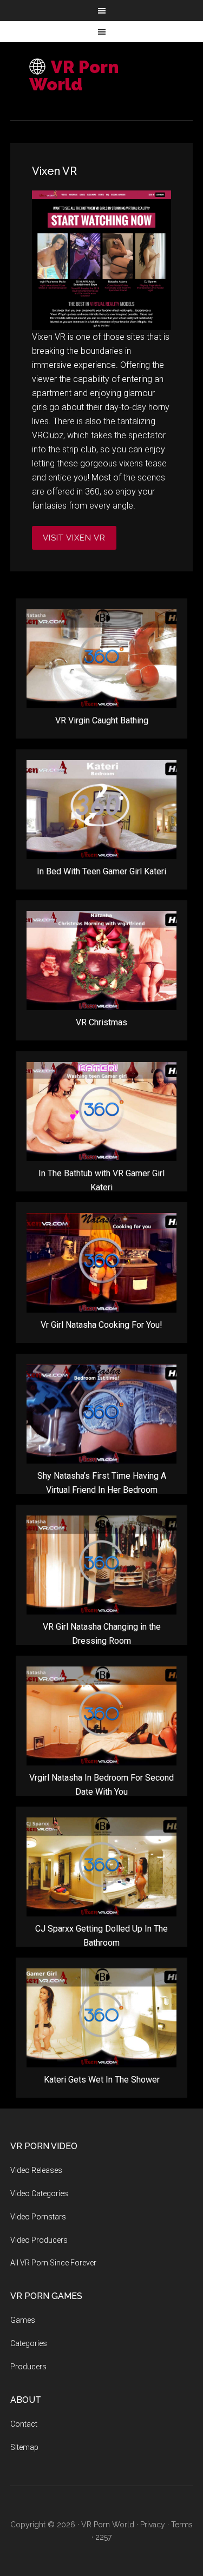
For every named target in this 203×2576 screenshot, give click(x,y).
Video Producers (39, 2240)
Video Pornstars (38, 2217)
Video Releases (36, 2170)
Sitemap (24, 2447)
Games (23, 2320)
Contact (24, 2424)
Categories (29, 2343)
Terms (182, 2525)
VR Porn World (74, 75)
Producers (28, 2367)
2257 (103, 2537)
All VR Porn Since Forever (53, 2263)
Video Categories (39, 2193)
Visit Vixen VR (74, 538)
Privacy (153, 2525)
